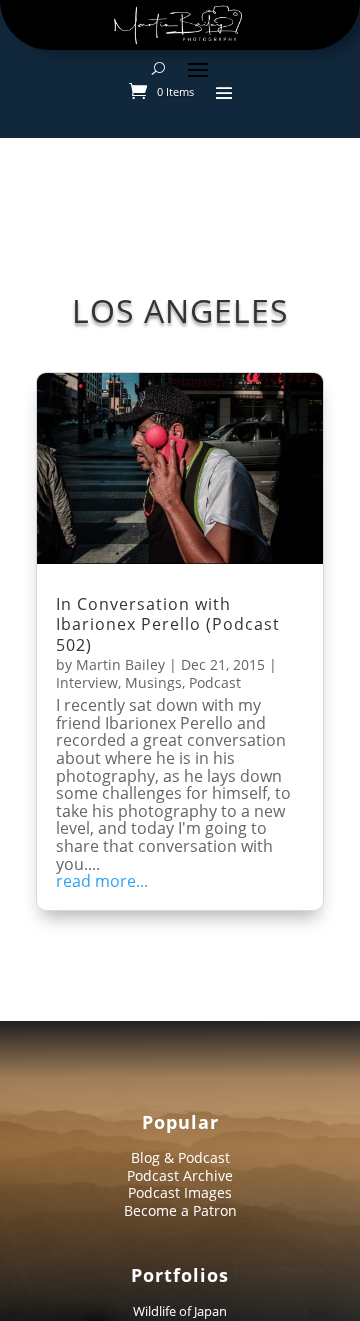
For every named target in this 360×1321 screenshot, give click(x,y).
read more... (102, 882)
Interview (87, 682)
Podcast (215, 682)
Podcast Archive (180, 1175)
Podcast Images (180, 1192)
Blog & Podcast (180, 1157)
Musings (153, 682)
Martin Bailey (120, 664)
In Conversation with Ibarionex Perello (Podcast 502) (168, 625)
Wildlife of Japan (180, 1311)
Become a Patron (180, 1210)
